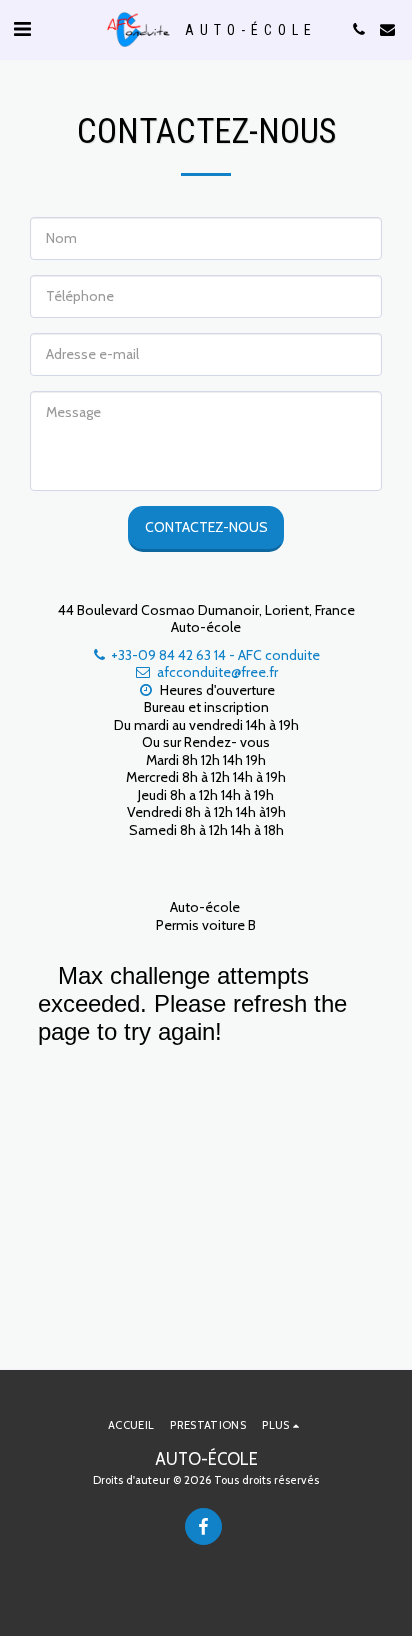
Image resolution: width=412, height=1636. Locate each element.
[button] (22, 29)
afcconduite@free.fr (217, 672)
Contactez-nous (206, 527)
